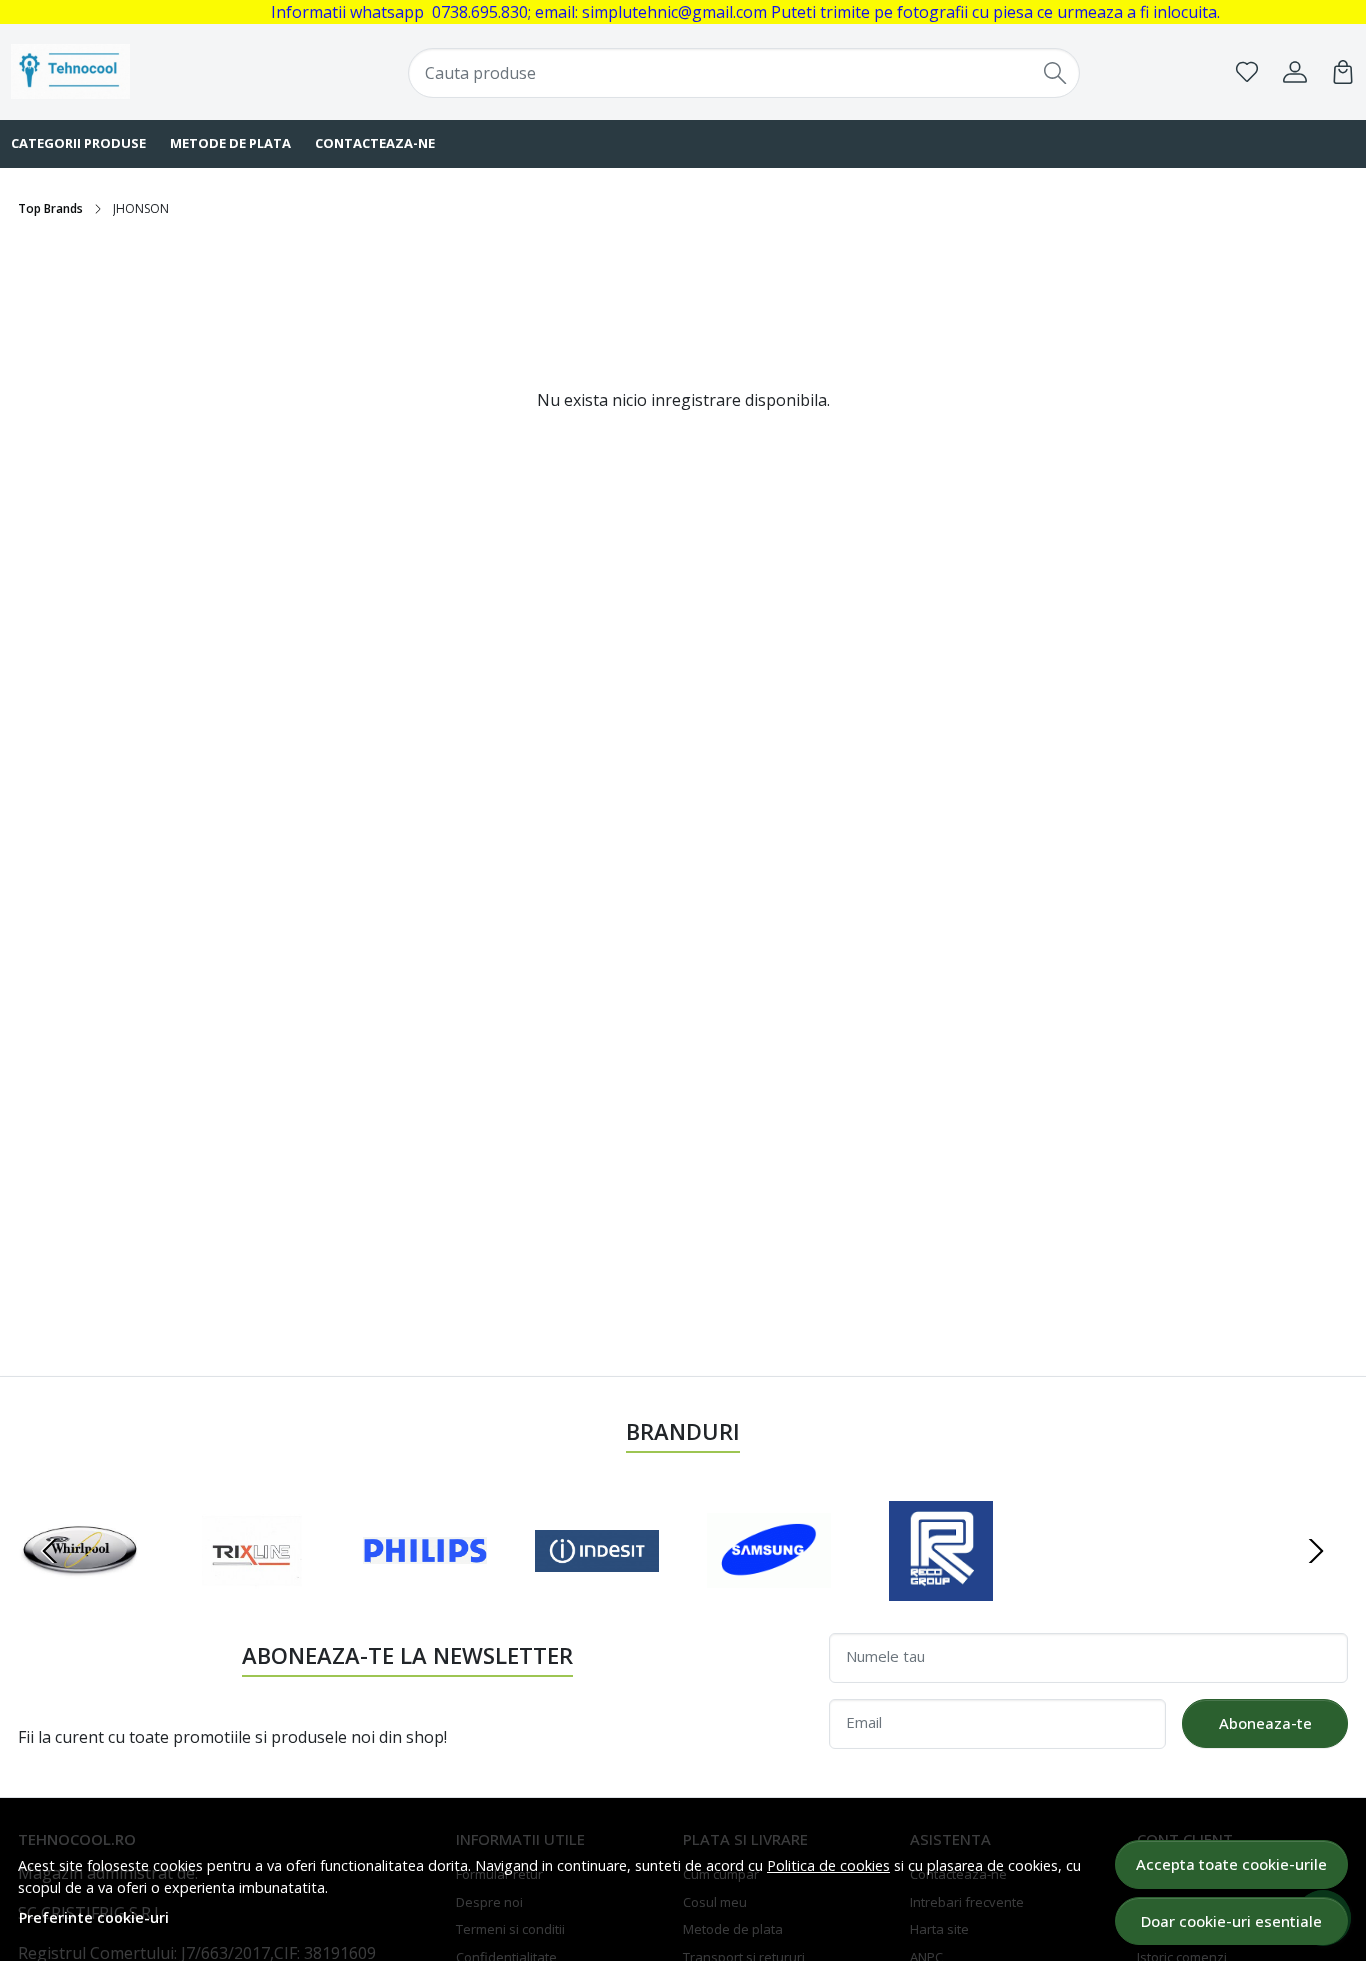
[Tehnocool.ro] (132, 71)
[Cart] (1343, 72)
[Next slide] (1316, 1551)
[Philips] (425, 1589)
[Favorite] (1247, 72)
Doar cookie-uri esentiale (1231, 1921)
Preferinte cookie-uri (94, 1917)
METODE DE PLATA (230, 143)
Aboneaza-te (1265, 1723)
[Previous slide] (50, 1551)
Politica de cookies (828, 1865)
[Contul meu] (1295, 72)
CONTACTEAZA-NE (375, 143)
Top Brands (50, 208)
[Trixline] (252, 1589)
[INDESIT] (597, 1589)
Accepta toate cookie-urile (1231, 1864)
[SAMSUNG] (769, 1589)
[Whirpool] (80, 1589)
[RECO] (941, 1589)
